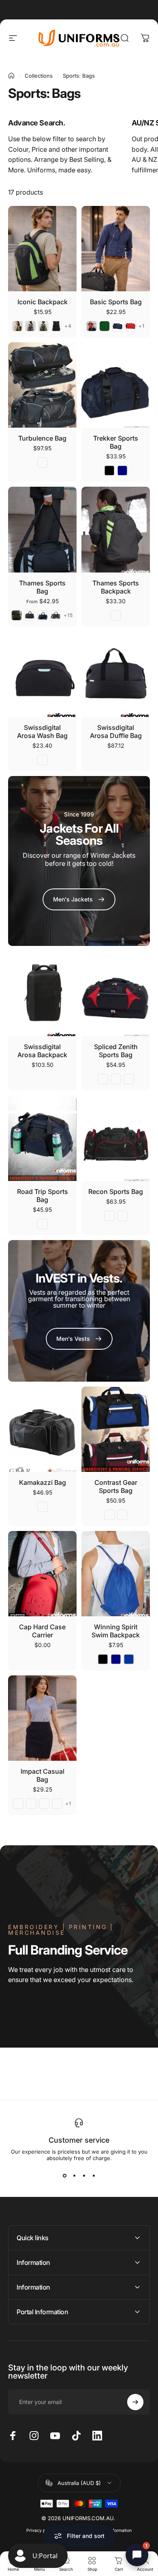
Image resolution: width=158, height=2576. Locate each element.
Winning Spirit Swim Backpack (116, 1631)
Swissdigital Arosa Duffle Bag (116, 731)
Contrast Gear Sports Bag (116, 1486)
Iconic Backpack (43, 302)
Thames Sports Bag (42, 587)
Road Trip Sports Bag (43, 1196)
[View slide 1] (64, 2176)
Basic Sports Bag (116, 302)
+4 (68, 326)
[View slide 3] (84, 2176)
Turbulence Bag (42, 438)
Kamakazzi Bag (43, 1482)
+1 (142, 326)
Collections (39, 76)
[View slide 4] (94, 2176)
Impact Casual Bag (43, 1775)
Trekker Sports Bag (116, 442)
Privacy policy (41, 2530)
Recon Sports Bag (116, 1192)
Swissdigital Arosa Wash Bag (42, 731)
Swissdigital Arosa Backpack (42, 1051)
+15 (68, 615)
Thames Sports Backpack (116, 587)
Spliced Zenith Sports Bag (116, 1051)
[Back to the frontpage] (11, 76)
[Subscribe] (135, 2402)
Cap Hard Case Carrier (42, 1631)
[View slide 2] (74, 2176)
